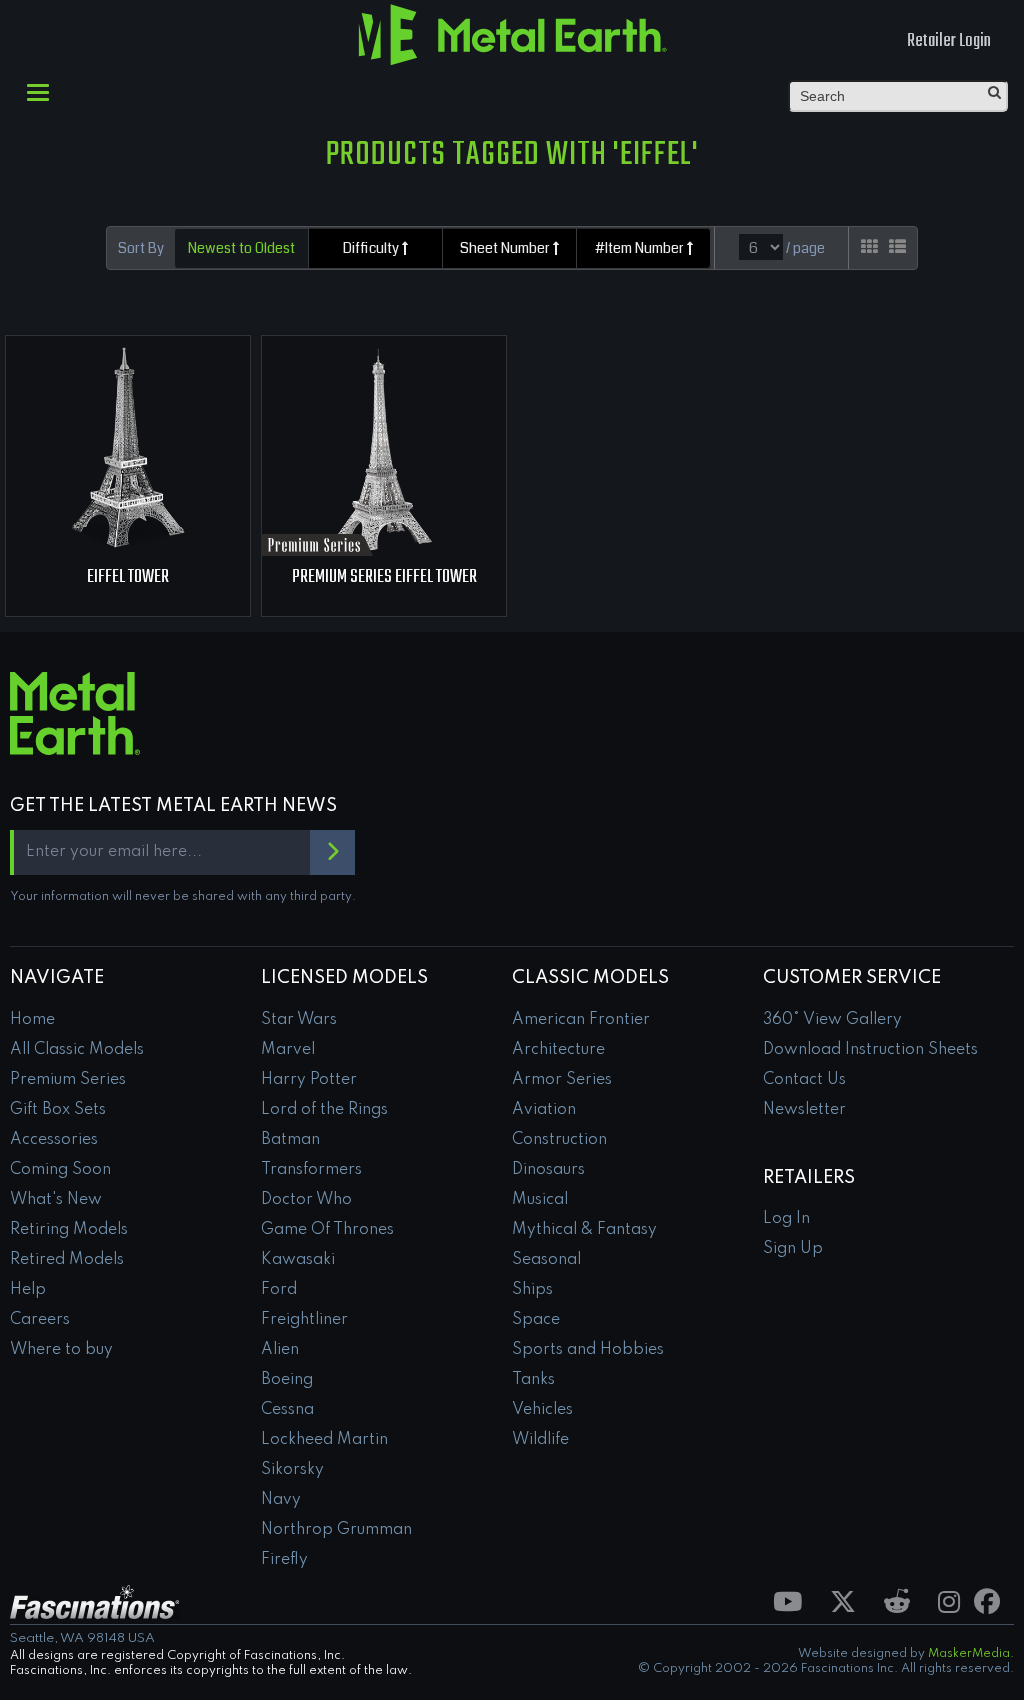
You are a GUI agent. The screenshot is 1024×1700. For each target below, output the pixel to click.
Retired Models (67, 1260)
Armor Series (562, 1080)
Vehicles (542, 1410)
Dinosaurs (548, 1170)
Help (28, 1290)
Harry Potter (309, 1080)
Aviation (544, 1110)
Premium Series (68, 1080)
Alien (280, 1350)
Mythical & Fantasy (584, 1230)
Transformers (311, 1170)
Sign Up (793, 1249)
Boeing (287, 1380)
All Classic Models (77, 1050)
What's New (56, 1200)
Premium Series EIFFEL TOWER (384, 577)
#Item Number (641, 248)
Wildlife (540, 1440)
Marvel (288, 1050)
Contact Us (804, 1080)
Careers (40, 1320)
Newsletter (804, 1110)
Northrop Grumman (336, 1530)
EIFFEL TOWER (128, 577)
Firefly (284, 1560)
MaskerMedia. (971, 1654)
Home (32, 1020)
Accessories (54, 1140)
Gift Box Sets (58, 1110)
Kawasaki (298, 1260)
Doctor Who (306, 1200)
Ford (279, 1290)
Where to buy (61, 1350)
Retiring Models (69, 1230)
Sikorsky (292, 1470)
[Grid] (869, 247)
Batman (290, 1140)
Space (536, 1320)
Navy (281, 1500)
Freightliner (304, 1320)
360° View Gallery (832, 1020)
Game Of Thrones (327, 1230)
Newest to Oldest (241, 248)
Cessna (287, 1410)
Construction (559, 1140)
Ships (532, 1290)
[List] (897, 247)
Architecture (558, 1050)
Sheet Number (506, 248)
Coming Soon (60, 1170)
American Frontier (581, 1020)
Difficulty (372, 248)
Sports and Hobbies (588, 1350)
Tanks (533, 1380)
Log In (786, 1219)
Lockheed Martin (324, 1440)
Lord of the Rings (324, 1110)
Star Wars (299, 1020)
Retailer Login (949, 41)
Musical (540, 1200)
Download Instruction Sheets (870, 1050)
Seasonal (546, 1260)
